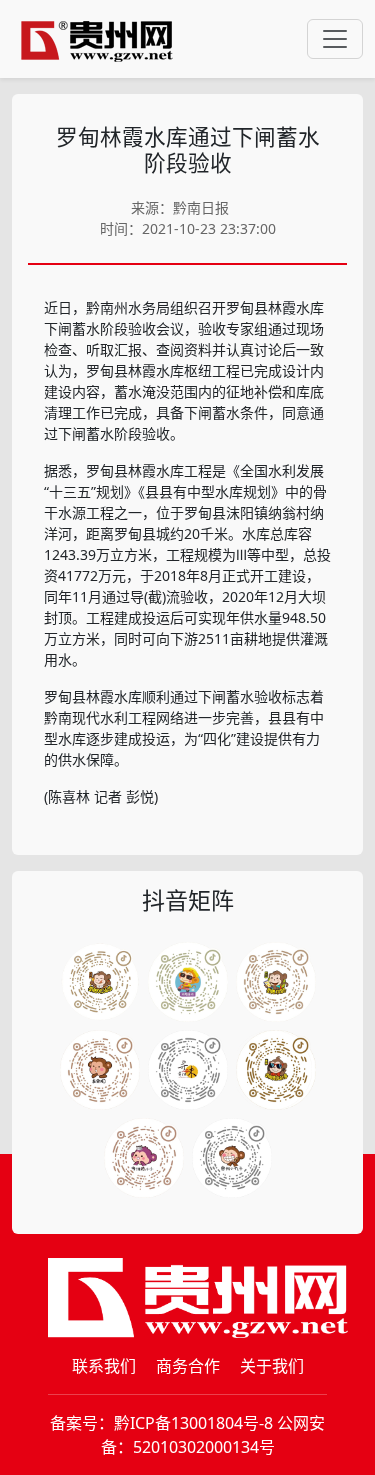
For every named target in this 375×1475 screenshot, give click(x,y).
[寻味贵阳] (188, 1070)
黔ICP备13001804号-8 (193, 1423)
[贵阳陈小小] (144, 1158)
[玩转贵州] (188, 982)
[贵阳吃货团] (100, 982)
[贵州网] (97, 39)
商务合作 (188, 1366)
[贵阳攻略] (276, 982)
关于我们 (272, 1366)
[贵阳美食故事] (276, 1070)
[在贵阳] (100, 1070)
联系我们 (104, 1366)
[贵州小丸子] (232, 1158)
